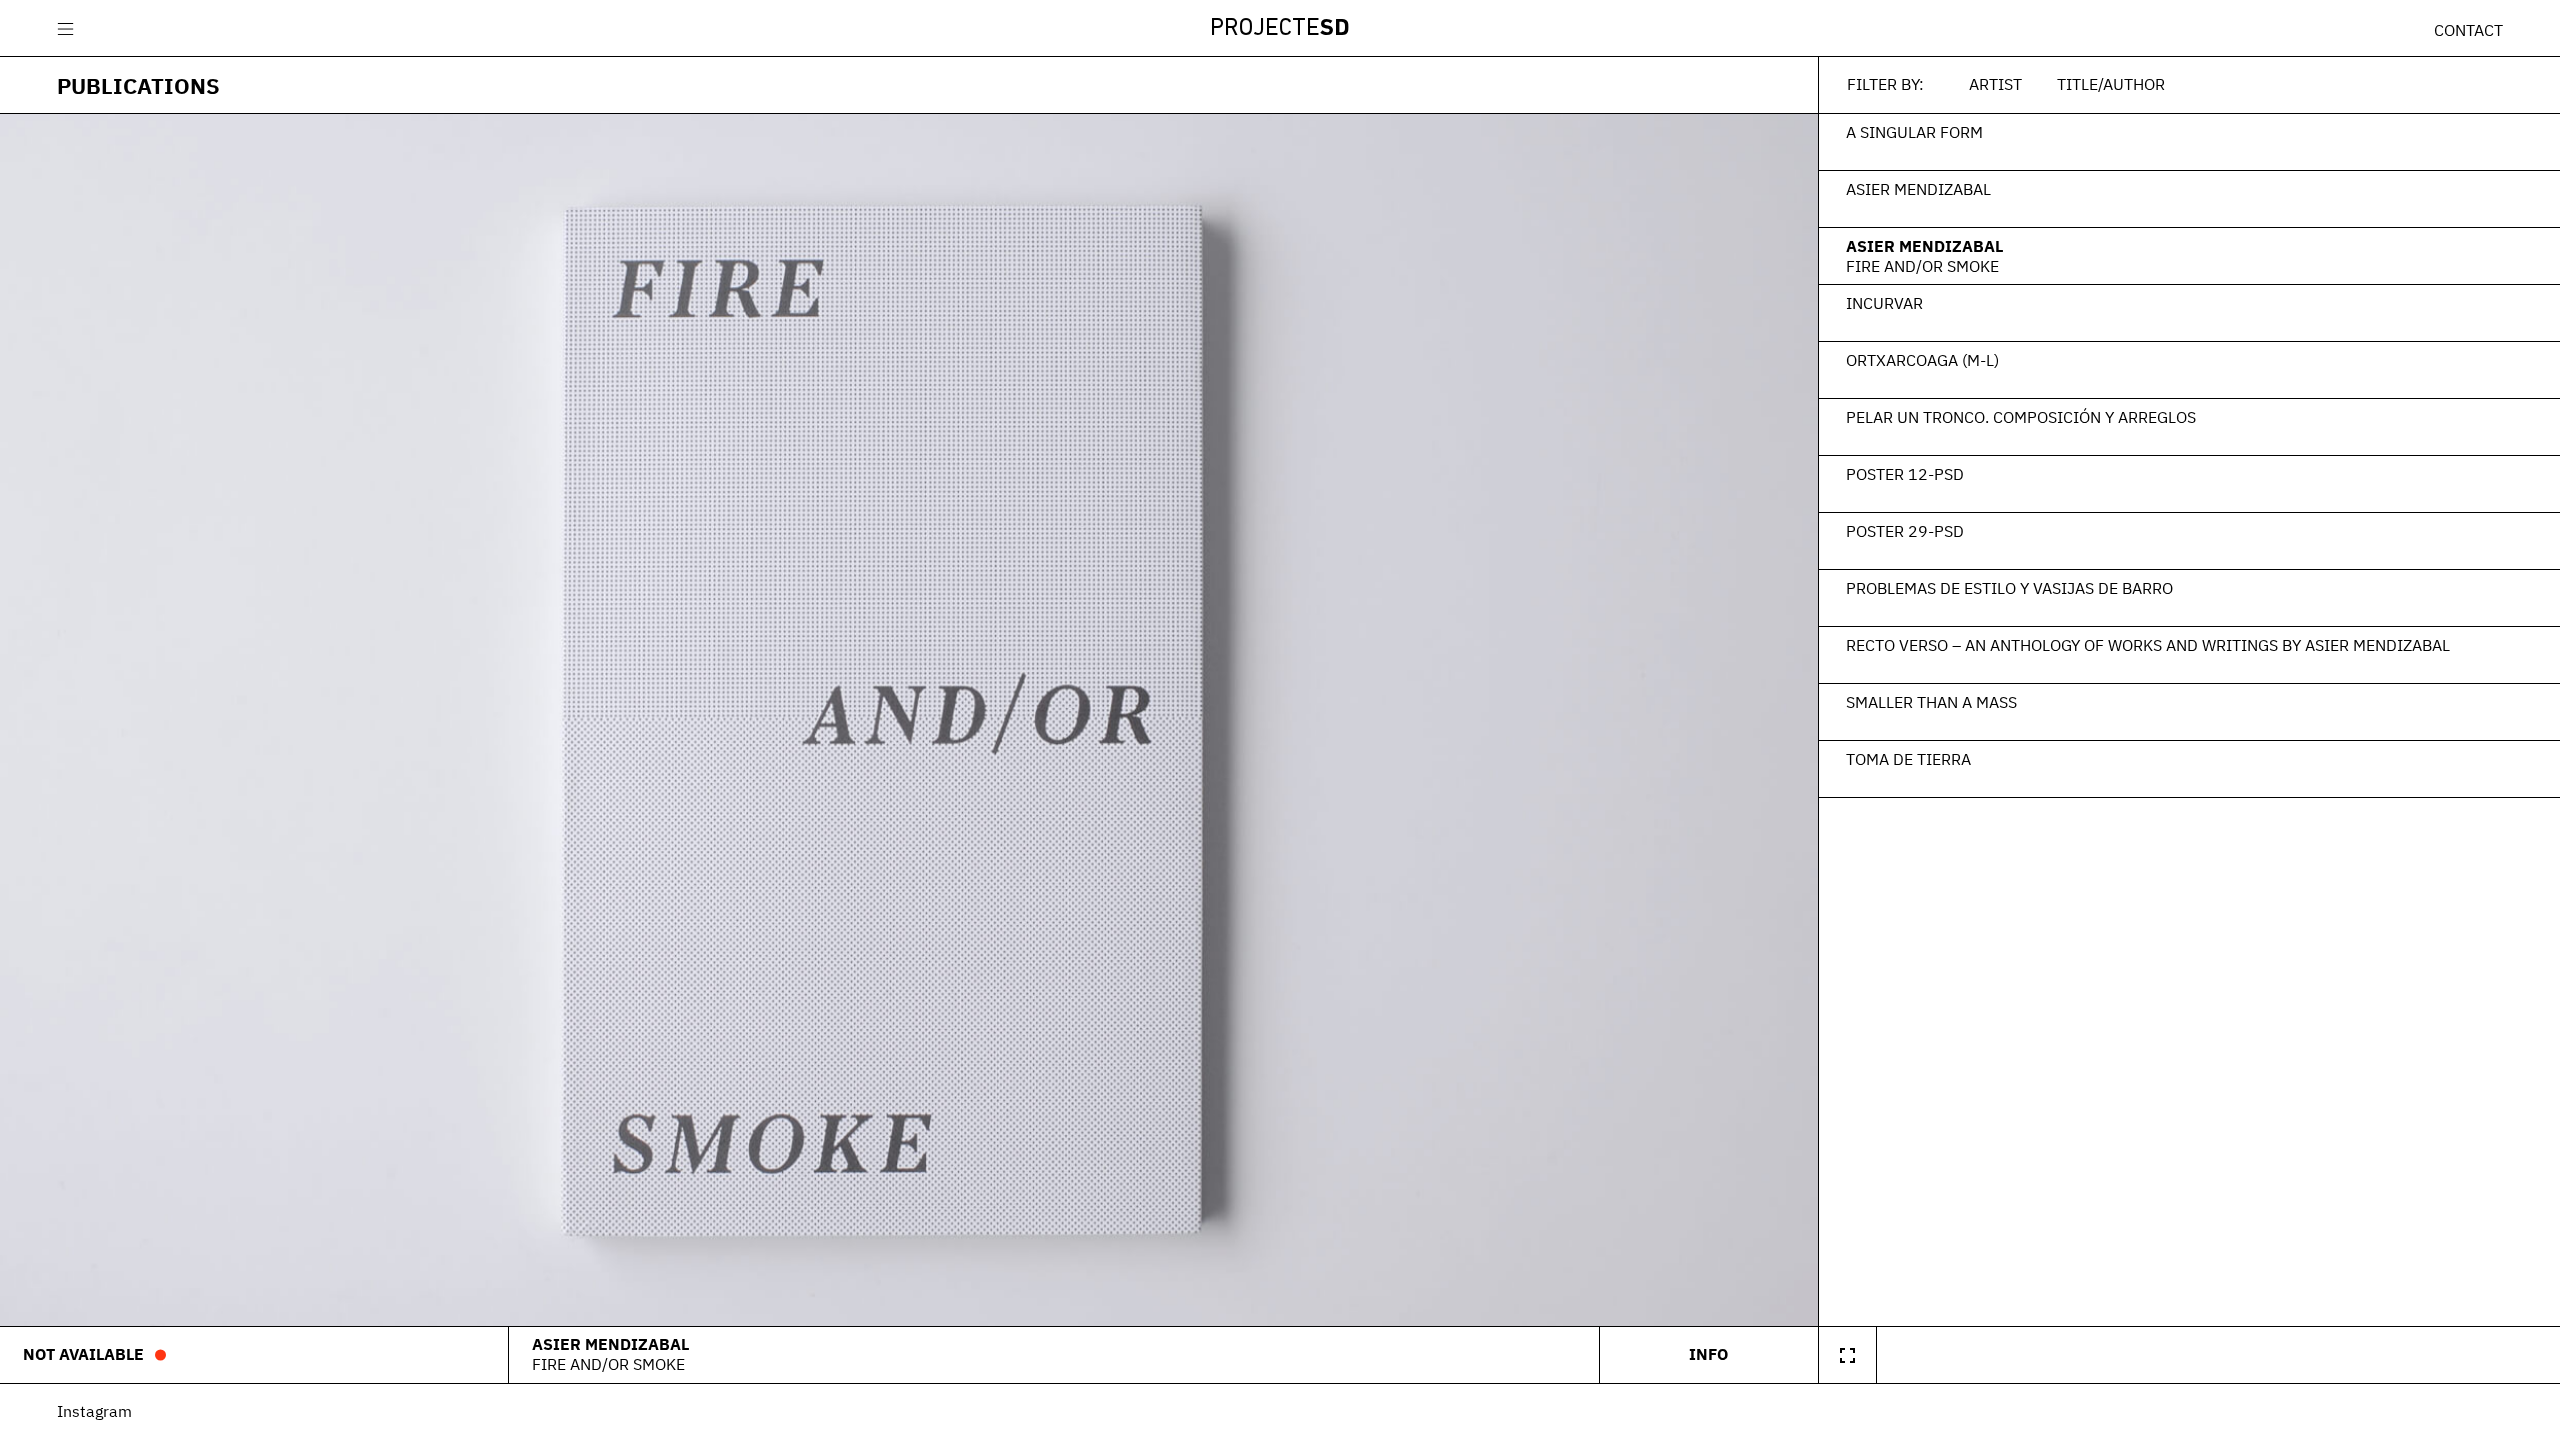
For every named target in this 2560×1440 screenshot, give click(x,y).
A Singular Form (1914, 132)
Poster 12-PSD (1905, 474)
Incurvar (1884, 303)
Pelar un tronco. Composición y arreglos (2021, 417)
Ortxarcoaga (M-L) (1922, 360)
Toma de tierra (1908, 759)
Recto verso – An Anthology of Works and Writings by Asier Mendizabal (2148, 645)
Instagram (94, 1411)
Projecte (1280, 29)
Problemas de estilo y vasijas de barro (2009, 588)
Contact (2468, 30)
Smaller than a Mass (1931, 702)
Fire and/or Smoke (1922, 266)
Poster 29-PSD (1905, 531)
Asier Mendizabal (1918, 189)
